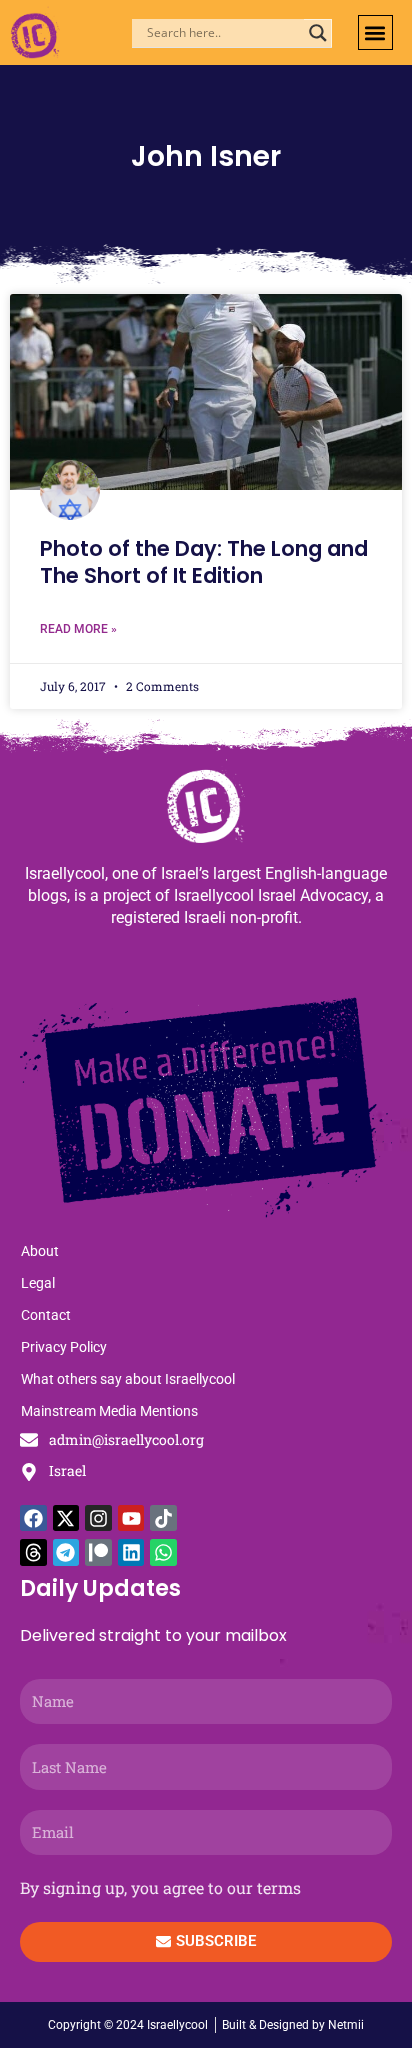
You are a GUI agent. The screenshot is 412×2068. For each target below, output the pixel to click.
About (40, 1251)
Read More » (78, 629)
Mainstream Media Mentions (109, 1411)
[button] (375, 32)
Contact (46, 1315)
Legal (38, 1283)
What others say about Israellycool (128, 1379)
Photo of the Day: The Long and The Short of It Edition (204, 562)
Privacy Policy (64, 1347)
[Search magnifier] (318, 33)
